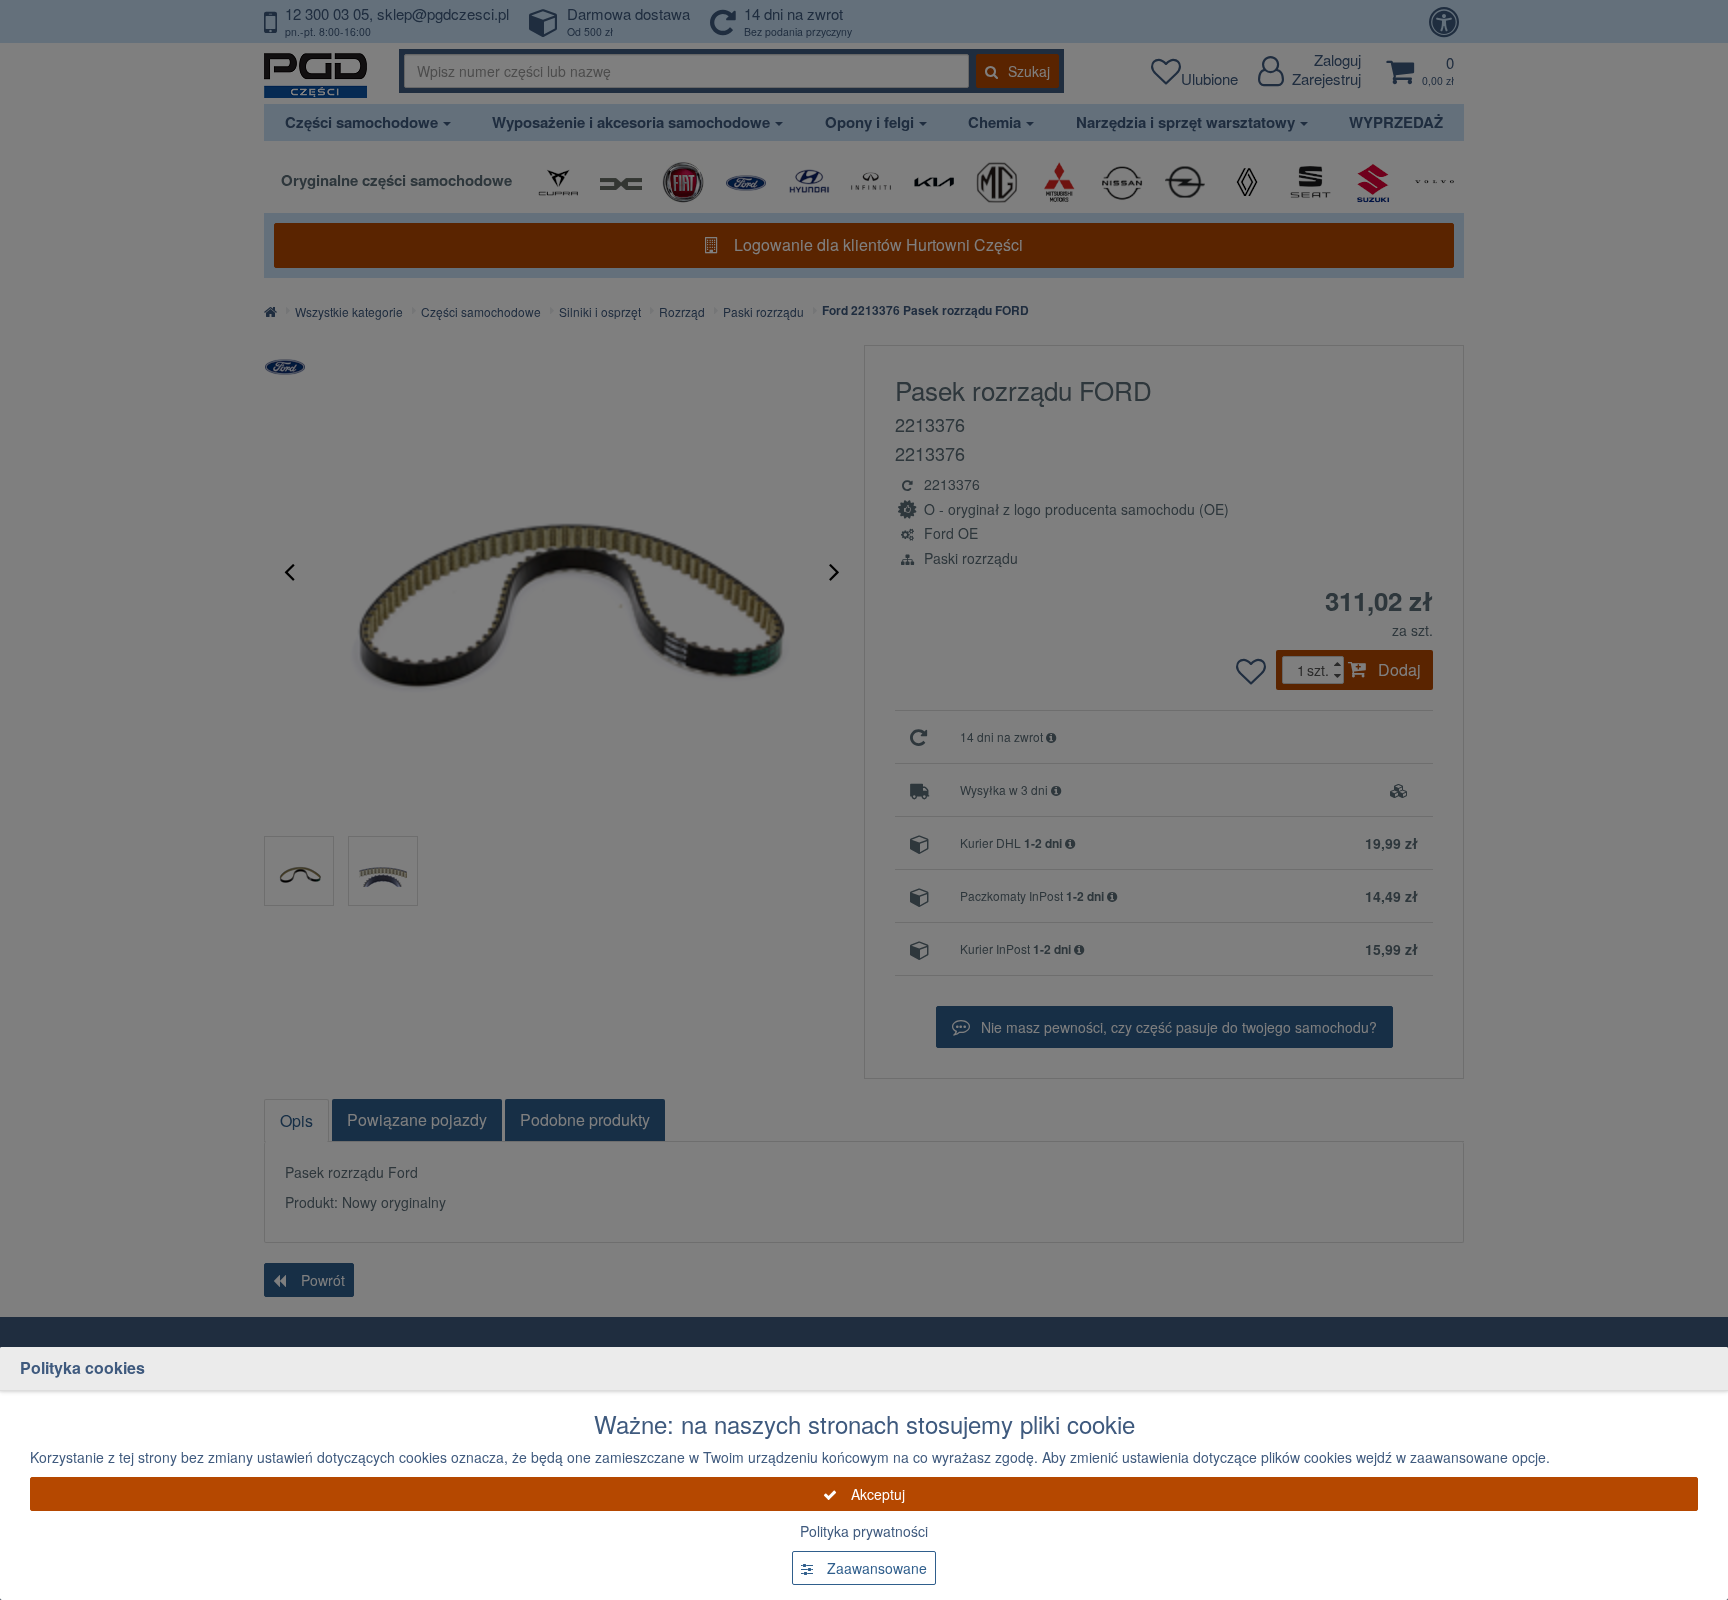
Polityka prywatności (864, 1531)
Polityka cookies (82, 1367)
